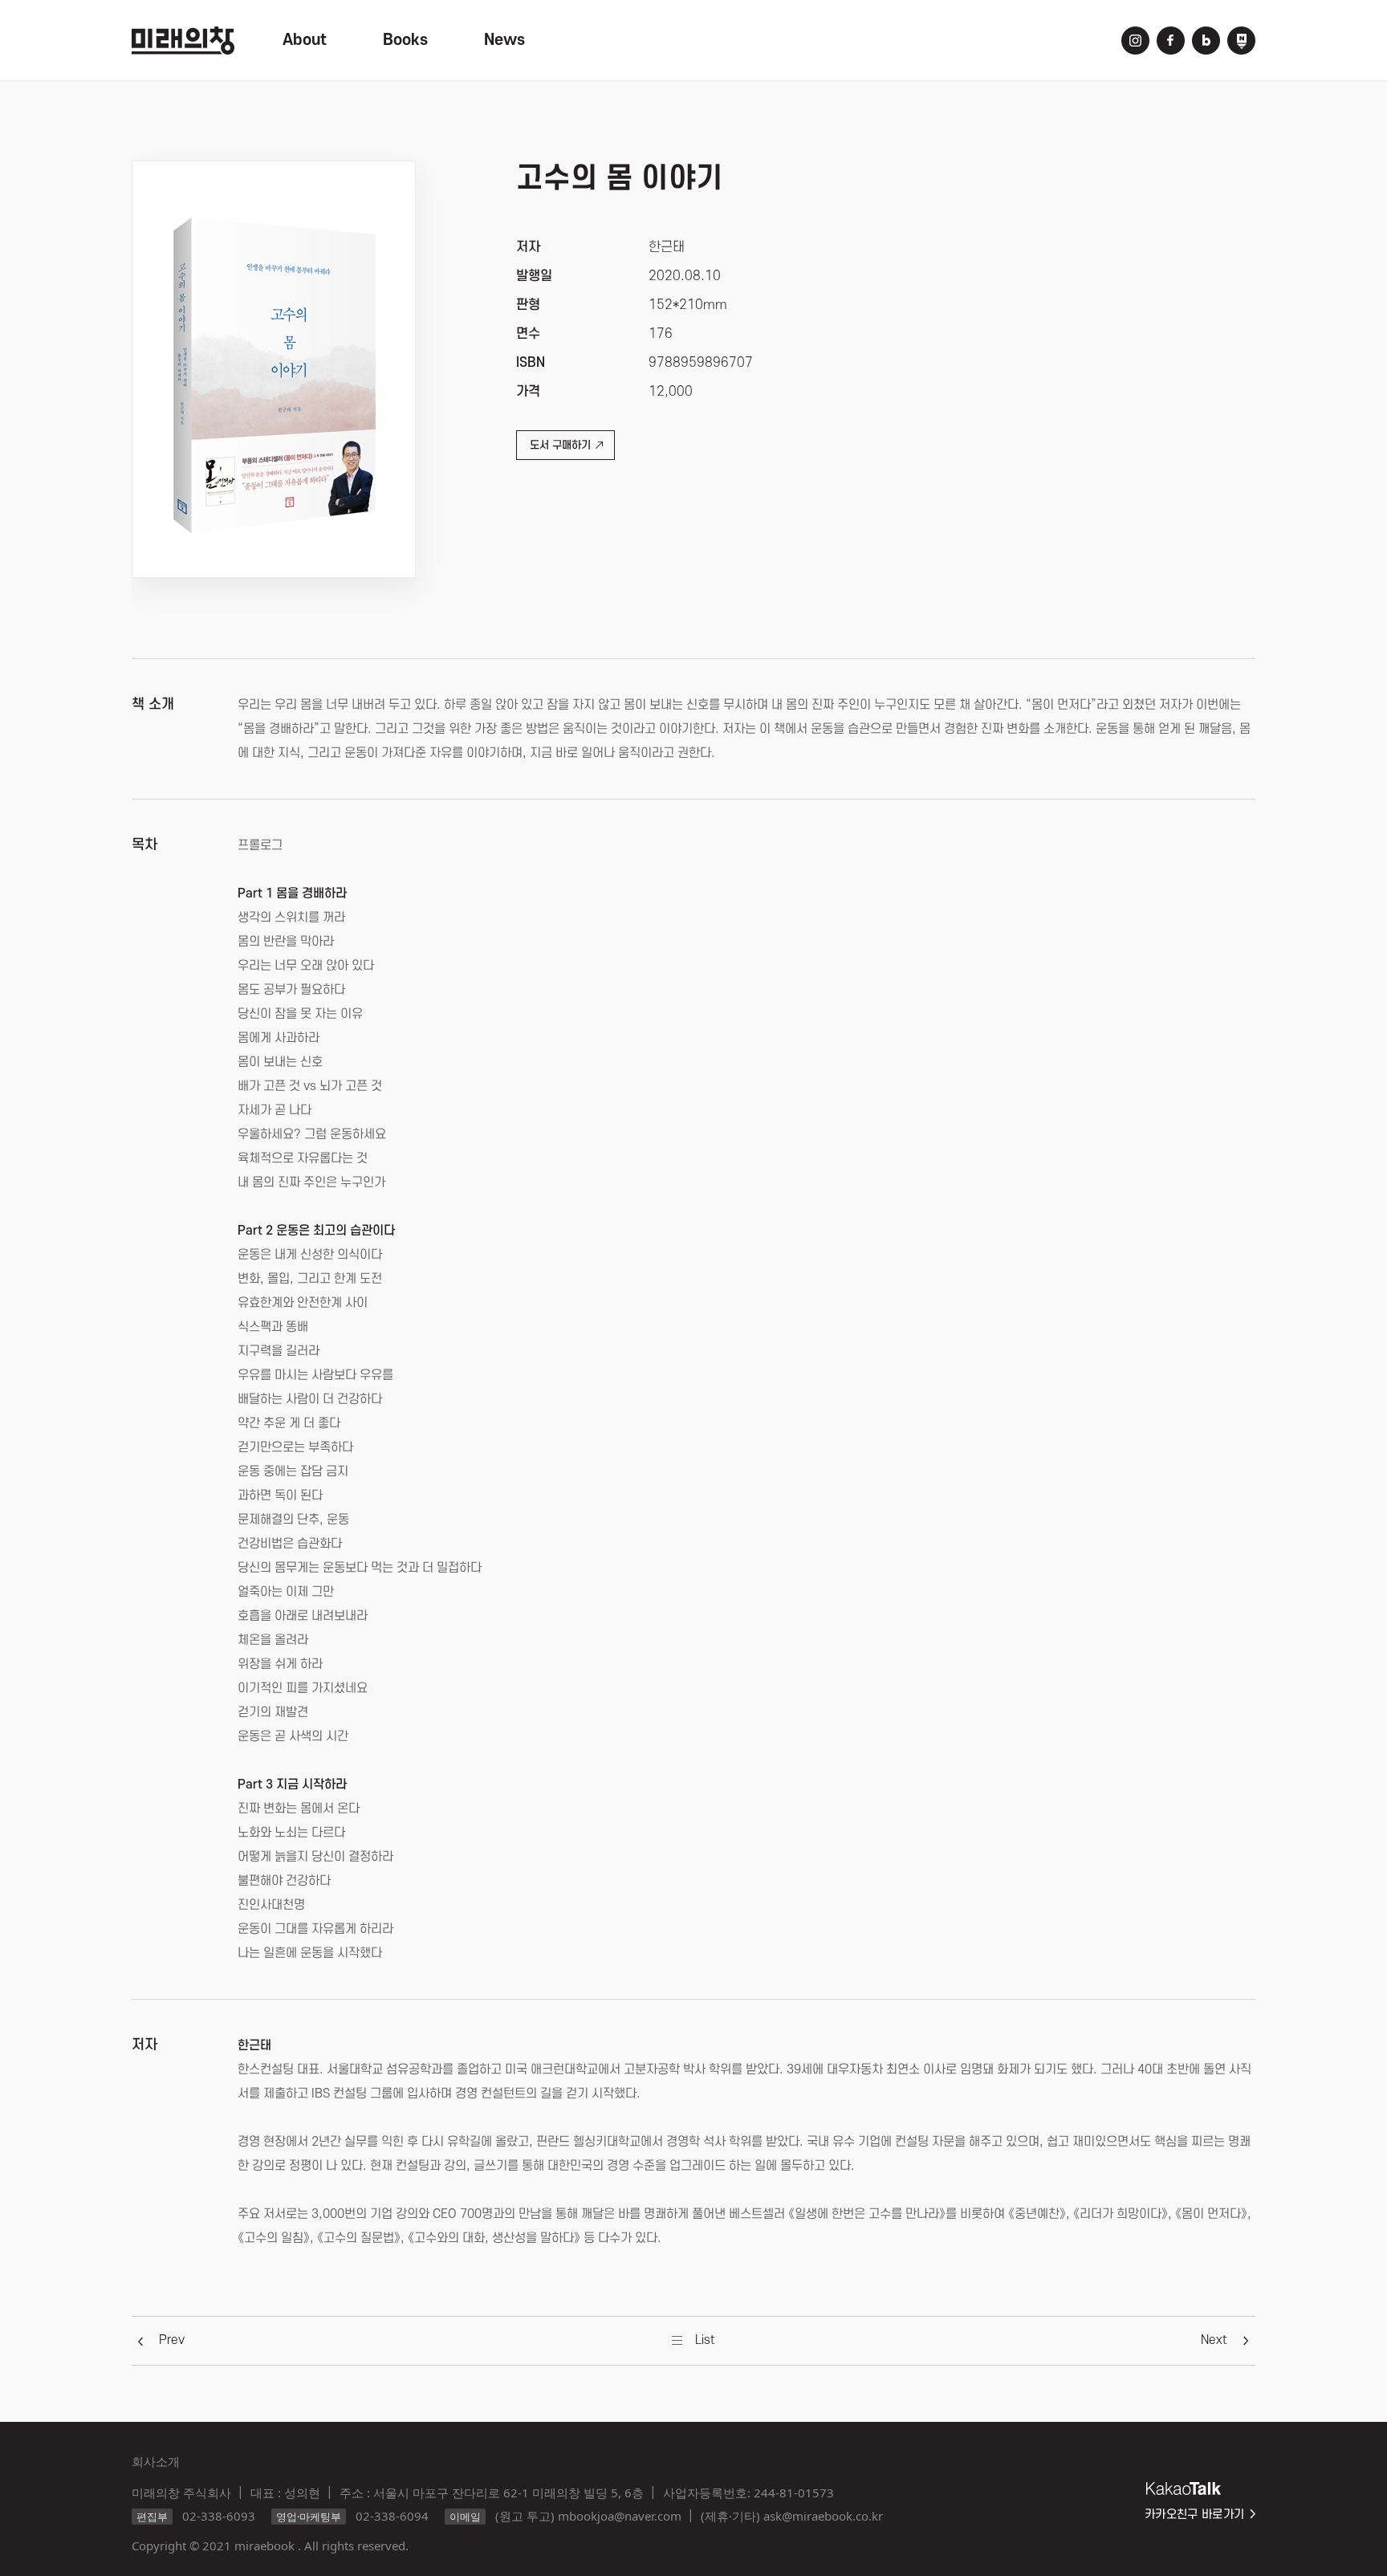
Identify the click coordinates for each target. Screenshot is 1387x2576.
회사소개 (156, 2461)
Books (405, 40)
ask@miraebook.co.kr (823, 2516)
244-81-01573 (794, 2493)
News (504, 40)
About (305, 40)
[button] (172, 2340)
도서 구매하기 (560, 445)
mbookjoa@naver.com (620, 2516)
